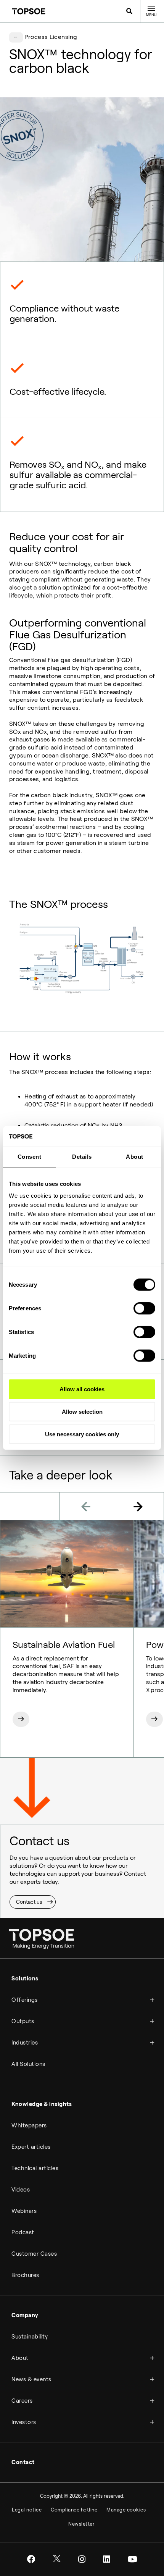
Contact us (29, 1902)
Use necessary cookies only (82, 1434)
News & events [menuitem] (31, 2379)
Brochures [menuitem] (25, 2275)
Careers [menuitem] (22, 2401)
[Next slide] (138, 1506)
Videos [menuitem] (21, 2190)
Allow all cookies (82, 1389)
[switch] (144, 1308)
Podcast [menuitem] (23, 2232)
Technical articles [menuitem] (35, 2168)
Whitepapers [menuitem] (29, 2125)
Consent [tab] (30, 1157)
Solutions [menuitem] (25, 1978)
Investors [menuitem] (24, 2422)
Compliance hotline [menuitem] (74, 2510)
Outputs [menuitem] (23, 2021)
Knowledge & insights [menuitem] (42, 2104)
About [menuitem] (20, 2358)
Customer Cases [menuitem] (34, 2254)
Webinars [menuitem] (24, 2211)
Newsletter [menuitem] (81, 2524)
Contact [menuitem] (23, 2462)
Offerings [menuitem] (25, 2000)
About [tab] (135, 1157)
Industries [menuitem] (25, 2043)
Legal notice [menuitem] (27, 2510)
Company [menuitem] (25, 2315)
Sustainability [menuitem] (30, 2337)
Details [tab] (82, 1157)
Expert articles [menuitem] (31, 2147)
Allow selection (82, 1412)
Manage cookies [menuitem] (126, 2510)
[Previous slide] (86, 1506)
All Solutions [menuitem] (28, 2064)
